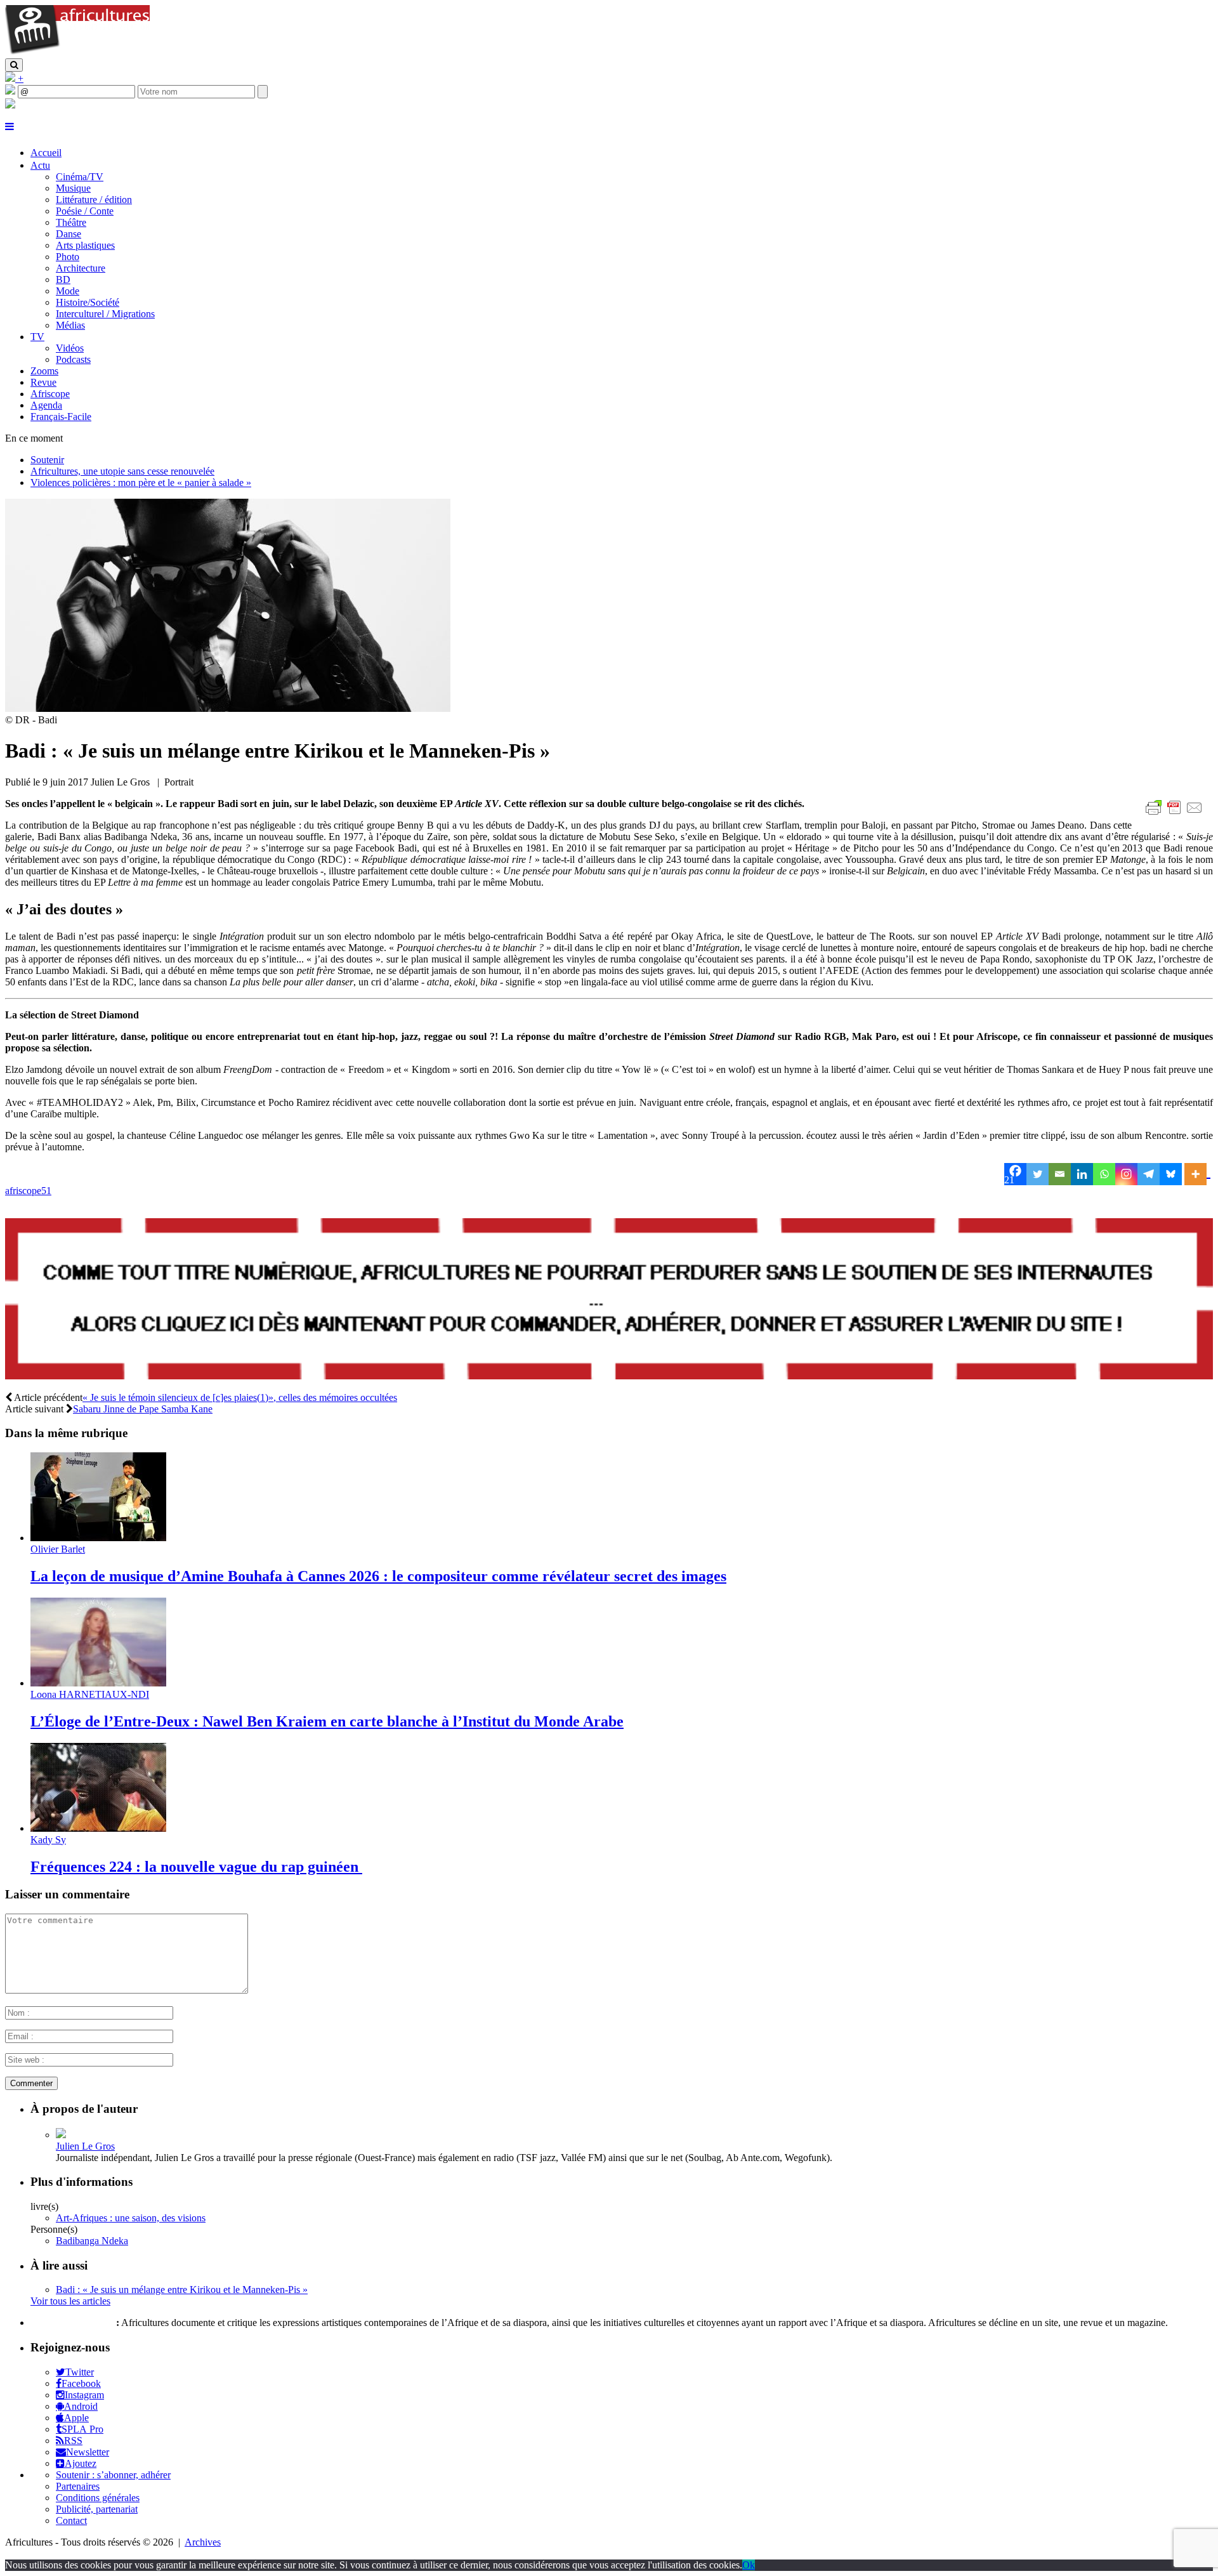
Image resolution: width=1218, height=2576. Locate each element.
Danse (69, 234)
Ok (749, 2565)
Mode (68, 291)
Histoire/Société (88, 302)
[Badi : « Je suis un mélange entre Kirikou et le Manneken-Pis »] (228, 708)
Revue (43, 382)
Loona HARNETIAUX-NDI (90, 1694)
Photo (68, 257)
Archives (203, 2542)
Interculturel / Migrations (105, 314)
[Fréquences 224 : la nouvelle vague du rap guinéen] (98, 1828)
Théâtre (71, 222)
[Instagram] (1126, 1174)
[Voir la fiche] (61, 2135)
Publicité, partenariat (97, 2509)
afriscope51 (28, 1191)
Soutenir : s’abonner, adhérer (113, 2475)
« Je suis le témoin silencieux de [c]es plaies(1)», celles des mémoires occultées (240, 1397)
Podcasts (73, 359)
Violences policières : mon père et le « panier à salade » (141, 483)
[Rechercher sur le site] (14, 65)
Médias (70, 325)
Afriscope (50, 394)
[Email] (1060, 1174)
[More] (1197, 1174)
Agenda (46, 405)
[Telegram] (1149, 1174)
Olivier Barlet (58, 1549)
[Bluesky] (1171, 1174)
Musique (73, 188)
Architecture (81, 268)
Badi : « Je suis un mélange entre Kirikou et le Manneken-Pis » (182, 2290)
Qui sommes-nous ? (72, 2323)
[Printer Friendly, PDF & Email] (1176, 814)
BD (63, 279)
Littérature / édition (94, 200)
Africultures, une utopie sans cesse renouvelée (122, 471)
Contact (71, 2520)
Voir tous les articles (70, 2301)
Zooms (44, 371)
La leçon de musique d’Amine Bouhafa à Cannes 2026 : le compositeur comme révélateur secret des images (378, 1576)
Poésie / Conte (85, 211)
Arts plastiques (85, 245)
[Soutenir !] (609, 1300)
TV (37, 337)
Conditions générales (98, 2498)
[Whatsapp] (1104, 1174)
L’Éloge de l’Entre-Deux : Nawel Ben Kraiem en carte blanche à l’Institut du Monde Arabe (327, 1721)
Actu (40, 165)
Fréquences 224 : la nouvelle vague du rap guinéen (196, 1867)
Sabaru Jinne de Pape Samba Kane (143, 1409)
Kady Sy (48, 1840)
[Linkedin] (1082, 1174)
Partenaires (78, 2486)
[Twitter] (1038, 1174)
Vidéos (70, 348)
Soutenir (47, 460)
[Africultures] (77, 52)
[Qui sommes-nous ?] (10, 105)
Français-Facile (61, 417)
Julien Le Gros (85, 2146)
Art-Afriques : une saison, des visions (131, 2218)
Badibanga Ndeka (92, 2241)
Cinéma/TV (80, 177)
